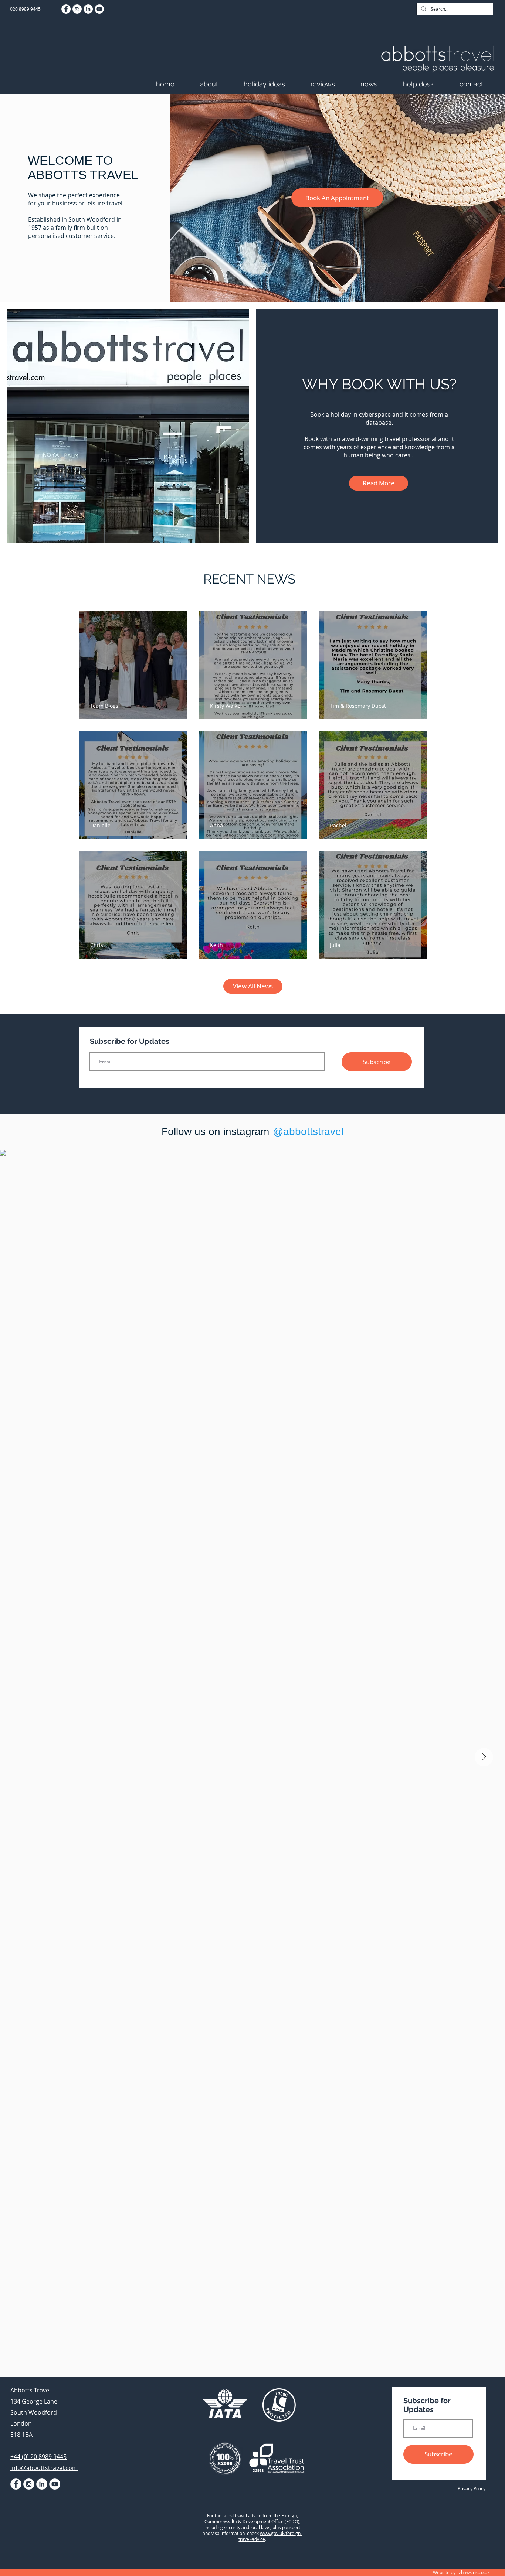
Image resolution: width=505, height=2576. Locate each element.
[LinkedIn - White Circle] (88, 9)
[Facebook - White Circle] (66, 9)
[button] (218, 84)
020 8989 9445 (25, 9)
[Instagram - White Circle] (77, 9)
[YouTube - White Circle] (99, 9)
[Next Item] (484, 1757)
